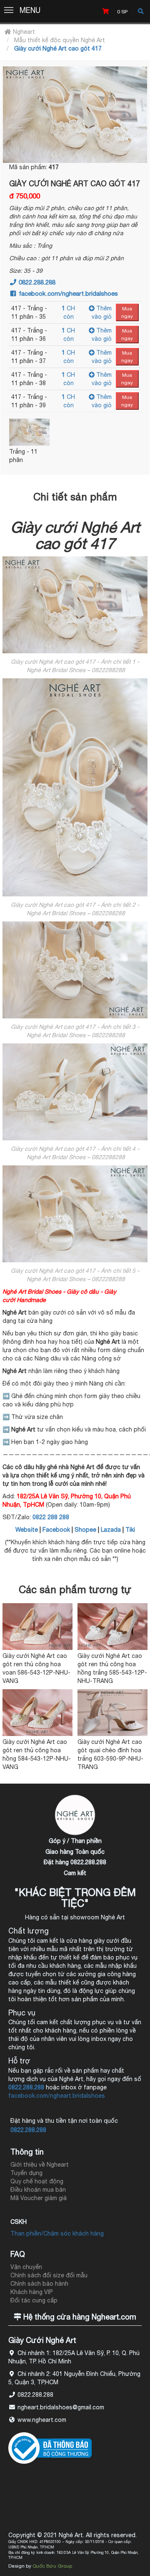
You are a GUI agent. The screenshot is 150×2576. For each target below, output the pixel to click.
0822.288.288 (36, 282)
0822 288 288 (51, 1517)
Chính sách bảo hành (39, 2284)
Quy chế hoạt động (37, 2181)
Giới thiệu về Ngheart (40, 2165)
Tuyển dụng (26, 2173)
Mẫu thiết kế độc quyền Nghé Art (60, 40)
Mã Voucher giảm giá (39, 2198)
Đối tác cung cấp (34, 2300)
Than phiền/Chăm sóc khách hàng (57, 2233)
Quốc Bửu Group (52, 2566)
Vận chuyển (26, 2267)
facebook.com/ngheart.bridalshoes (67, 293)
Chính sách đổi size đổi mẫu (49, 2275)
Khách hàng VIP (32, 2292)
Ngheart (23, 32)
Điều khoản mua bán (38, 2190)
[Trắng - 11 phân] (29, 432)
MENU (30, 10)
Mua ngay (127, 312)
